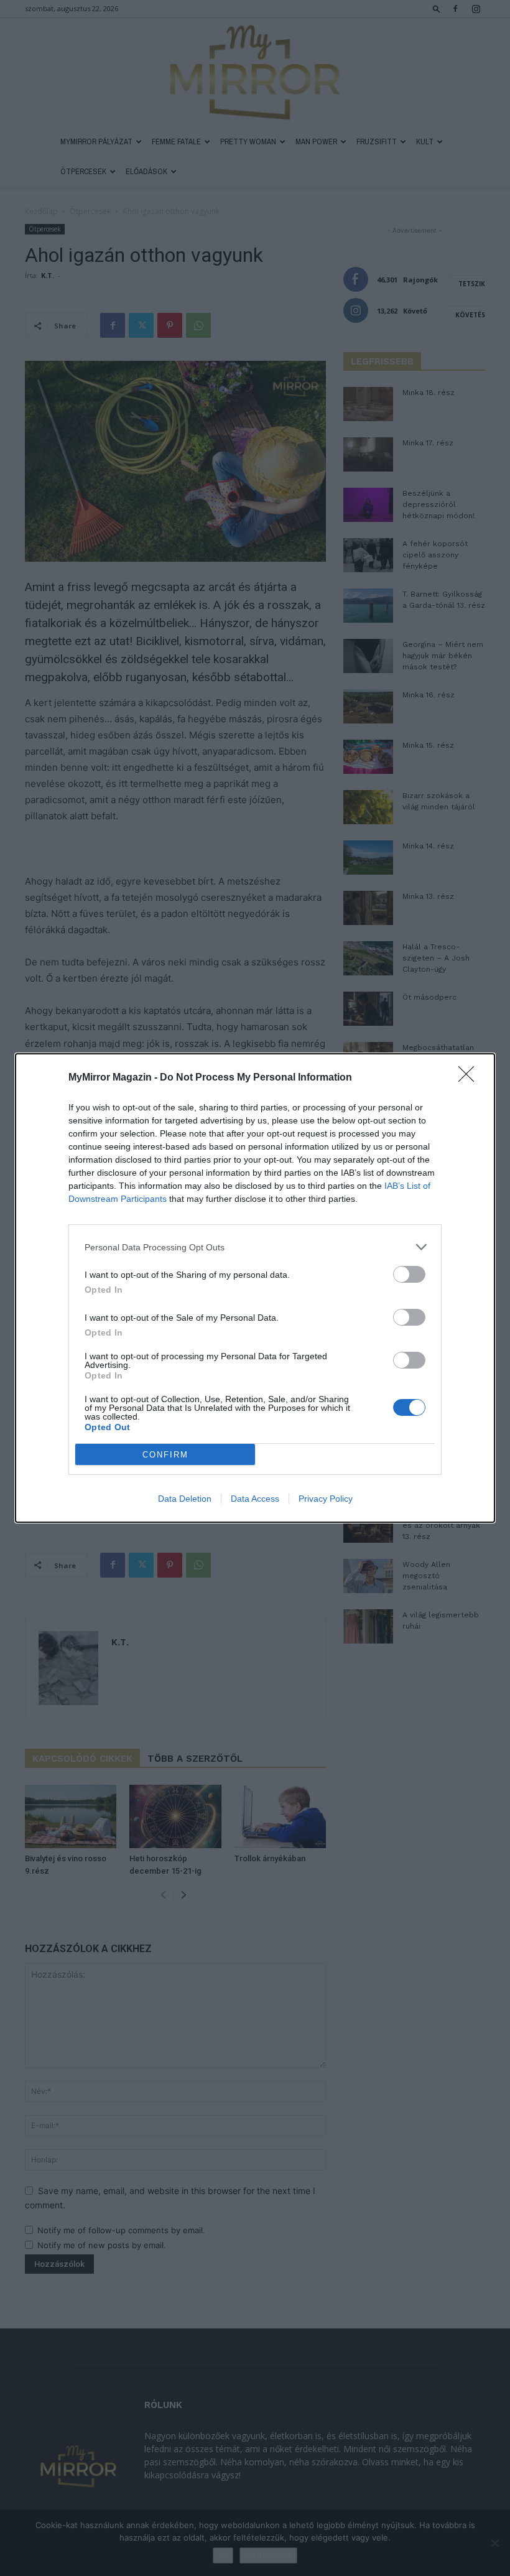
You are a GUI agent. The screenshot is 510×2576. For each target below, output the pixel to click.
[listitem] (255, 1247)
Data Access (255, 1499)
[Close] (470, 1078)
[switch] (409, 1274)
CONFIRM (165, 1455)
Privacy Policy (326, 1499)
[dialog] (255, 1288)
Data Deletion (185, 1499)
